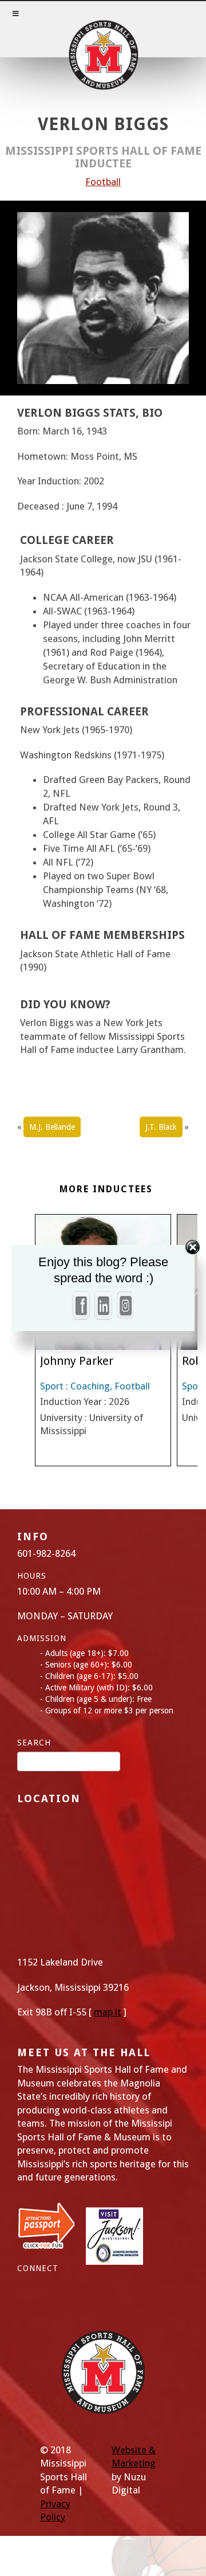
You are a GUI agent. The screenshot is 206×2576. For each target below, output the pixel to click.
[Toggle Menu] (103, 29)
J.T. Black (161, 1127)
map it (108, 2012)
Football (103, 182)
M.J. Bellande (52, 1127)
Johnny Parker (77, 1361)
